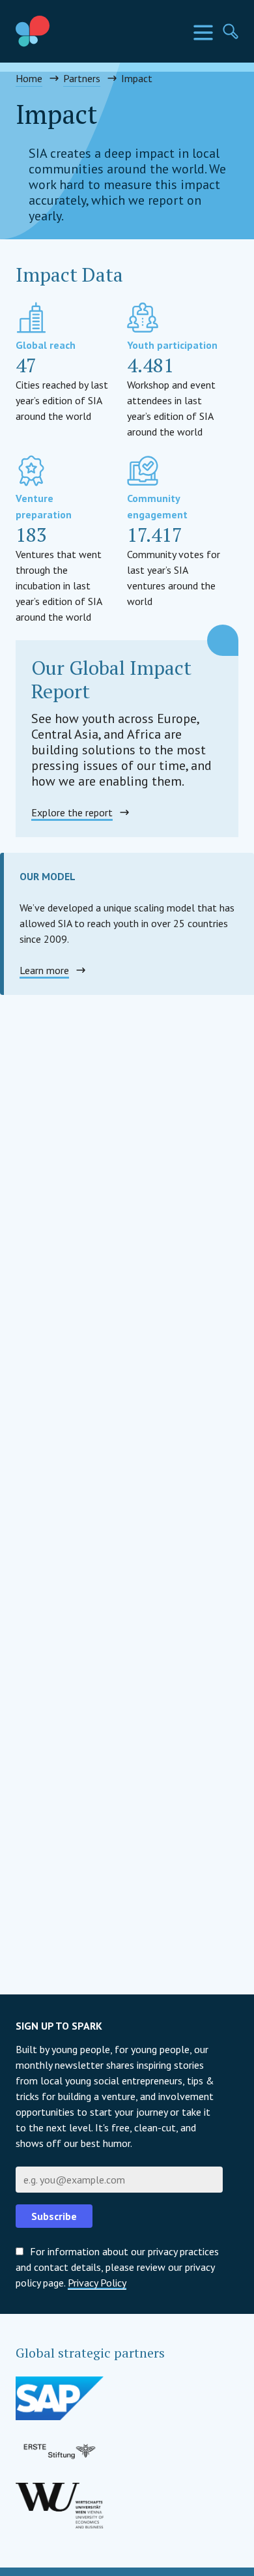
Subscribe (54, 2216)
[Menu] (203, 33)
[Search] (231, 31)
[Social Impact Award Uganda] (63, 31)
